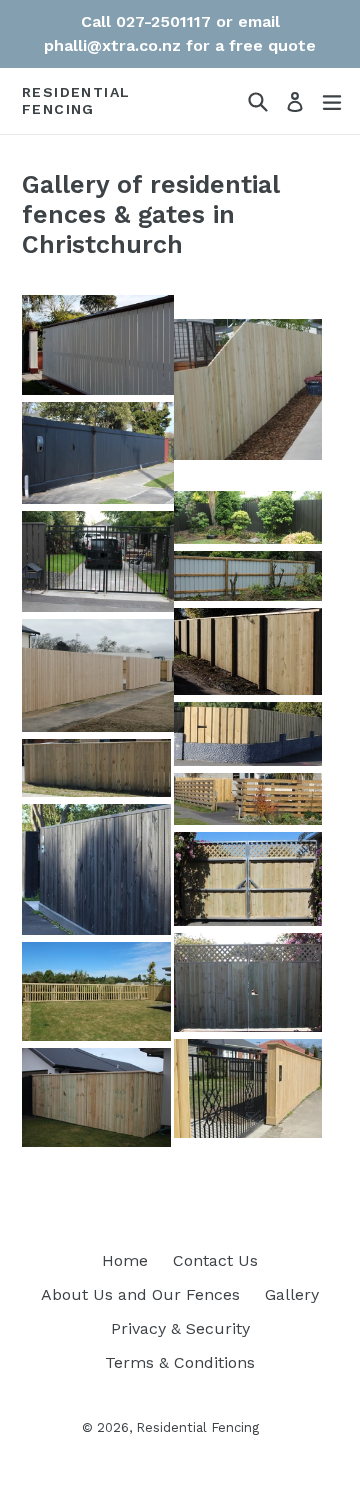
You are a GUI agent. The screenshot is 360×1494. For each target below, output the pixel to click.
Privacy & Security (180, 1328)
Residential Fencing (76, 100)
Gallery (292, 1294)
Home (125, 1260)
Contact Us (215, 1260)
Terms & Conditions (180, 1362)
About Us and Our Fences (140, 1294)
